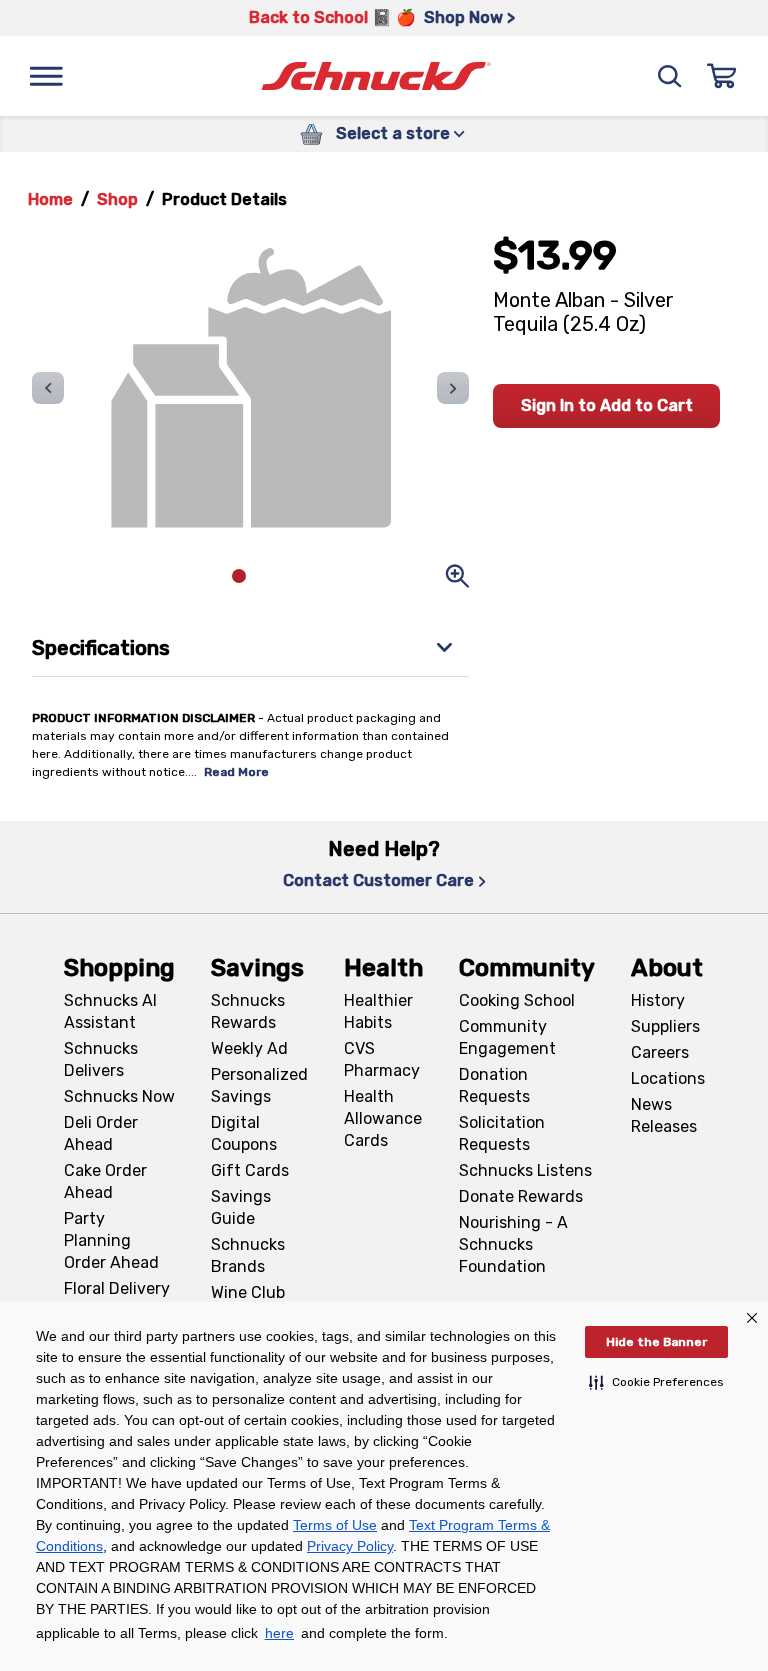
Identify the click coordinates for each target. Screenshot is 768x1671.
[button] (656, 1382)
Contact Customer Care (378, 880)
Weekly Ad (249, 1048)
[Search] (670, 76)
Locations (668, 1078)
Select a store (393, 133)
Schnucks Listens (525, 1170)
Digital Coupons (244, 1133)
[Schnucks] (376, 76)
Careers (660, 1052)
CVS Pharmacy (382, 1059)
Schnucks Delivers (101, 1059)
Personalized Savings (259, 1085)
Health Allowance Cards (383, 1118)
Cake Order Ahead (105, 1181)
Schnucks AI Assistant (110, 1011)
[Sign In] (722, 76)
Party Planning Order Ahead (111, 1240)
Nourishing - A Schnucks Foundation (513, 1244)
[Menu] (46, 76)
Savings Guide (241, 1207)
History (658, 1000)
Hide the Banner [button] (656, 1342)
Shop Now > (469, 17)
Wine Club (248, 1292)
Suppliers (665, 1026)
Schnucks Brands (248, 1255)
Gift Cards (250, 1170)
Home (50, 199)
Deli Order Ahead (101, 1133)
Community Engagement (507, 1037)
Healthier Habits (378, 1011)
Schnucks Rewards (248, 1011)
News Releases (664, 1115)
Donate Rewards (521, 1196)
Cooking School (517, 1000)
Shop (117, 199)
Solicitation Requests (502, 1133)
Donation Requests (494, 1085)
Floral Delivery (117, 1288)
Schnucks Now (119, 1096)
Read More (236, 772)
